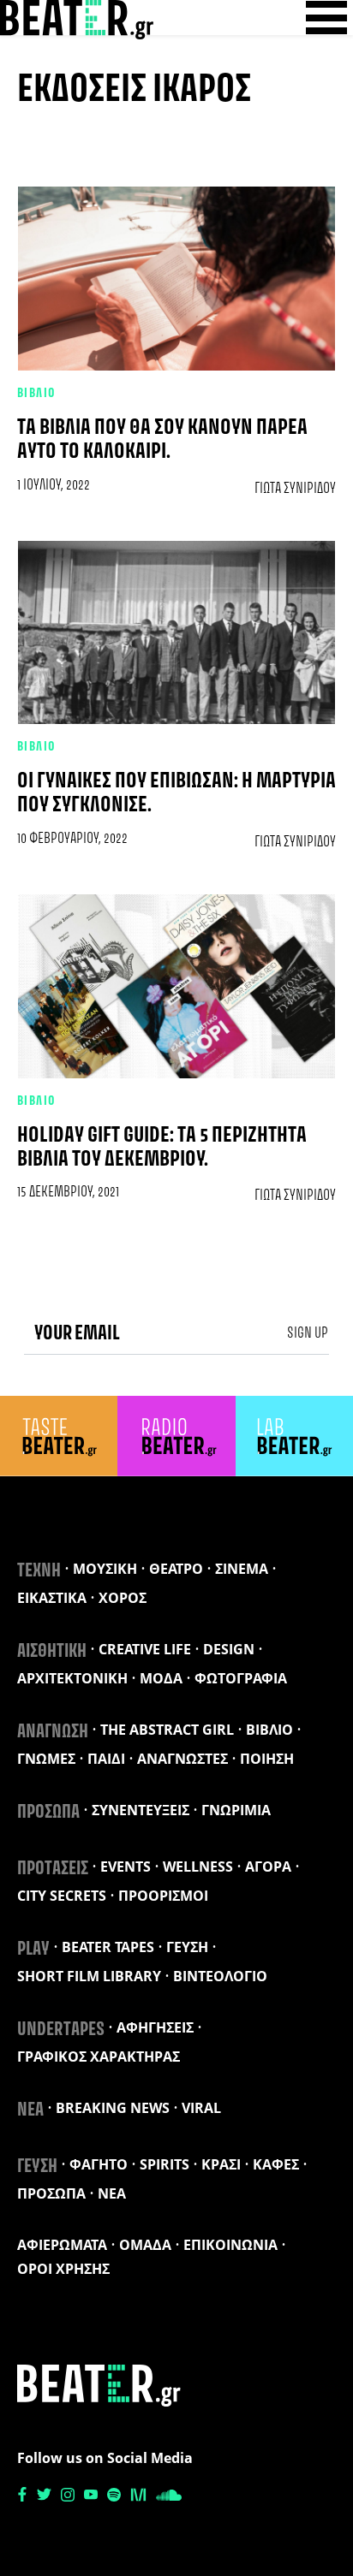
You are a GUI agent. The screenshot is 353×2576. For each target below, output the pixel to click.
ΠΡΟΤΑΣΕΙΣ (53, 1869)
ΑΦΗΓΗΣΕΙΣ (155, 2027)
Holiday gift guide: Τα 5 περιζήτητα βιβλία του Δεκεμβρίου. (162, 1148)
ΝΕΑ (30, 2110)
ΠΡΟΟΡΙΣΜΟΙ (163, 1896)
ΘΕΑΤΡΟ (176, 1569)
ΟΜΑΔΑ (145, 2245)
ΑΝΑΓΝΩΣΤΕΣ (182, 1759)
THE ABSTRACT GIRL (167, 1730)
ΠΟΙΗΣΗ (267, 1759)
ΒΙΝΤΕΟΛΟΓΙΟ (220, 1976)
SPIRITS (165, 2164)
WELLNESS (198, 1867)
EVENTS (126, 1867)
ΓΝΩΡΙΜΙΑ (236, 1810)
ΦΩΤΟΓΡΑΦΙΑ (241, 1678)
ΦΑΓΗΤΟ (99, 2164)
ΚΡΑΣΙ (221, 2164)
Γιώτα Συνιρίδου (295, 489)
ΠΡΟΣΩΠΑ (48, 1813)
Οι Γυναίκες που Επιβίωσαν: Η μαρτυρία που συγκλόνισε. (176, 793)
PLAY (33, 1950)
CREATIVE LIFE (145, 1649)
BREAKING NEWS (113, 2108)
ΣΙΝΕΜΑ (242, 1569)
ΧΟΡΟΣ (123, 1598)
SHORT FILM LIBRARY (89, 1976)
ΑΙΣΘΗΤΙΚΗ (52, 1652)
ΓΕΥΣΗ (187, 1947)
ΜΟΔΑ (161, 1678)
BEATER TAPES (108, 1947)
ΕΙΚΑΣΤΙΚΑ (52, 1598)
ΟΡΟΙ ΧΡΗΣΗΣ (63, 2269)
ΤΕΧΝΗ (39, 1571)
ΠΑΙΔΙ (106, 1759)
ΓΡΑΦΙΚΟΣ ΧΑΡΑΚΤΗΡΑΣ (99, 2057)
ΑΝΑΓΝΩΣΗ (53, 1732)
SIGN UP (308, 1333)
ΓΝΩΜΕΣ (46, 1759)
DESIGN (229, 1649)
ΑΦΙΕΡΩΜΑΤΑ (62, 2245)
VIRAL (201, 2108)
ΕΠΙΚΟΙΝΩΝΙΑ (230, 2245)
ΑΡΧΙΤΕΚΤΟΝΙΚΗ (72, 1678)
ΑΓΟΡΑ (268, 1867)
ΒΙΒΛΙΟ (37, 394)
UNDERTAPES (61, 2030)
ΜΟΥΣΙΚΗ (105, 1569)
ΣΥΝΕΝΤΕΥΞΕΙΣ (141, 1810)
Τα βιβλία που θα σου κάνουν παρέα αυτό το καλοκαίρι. (162, 440)
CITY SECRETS (62, 1896)
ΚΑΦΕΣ (276, 2164)
